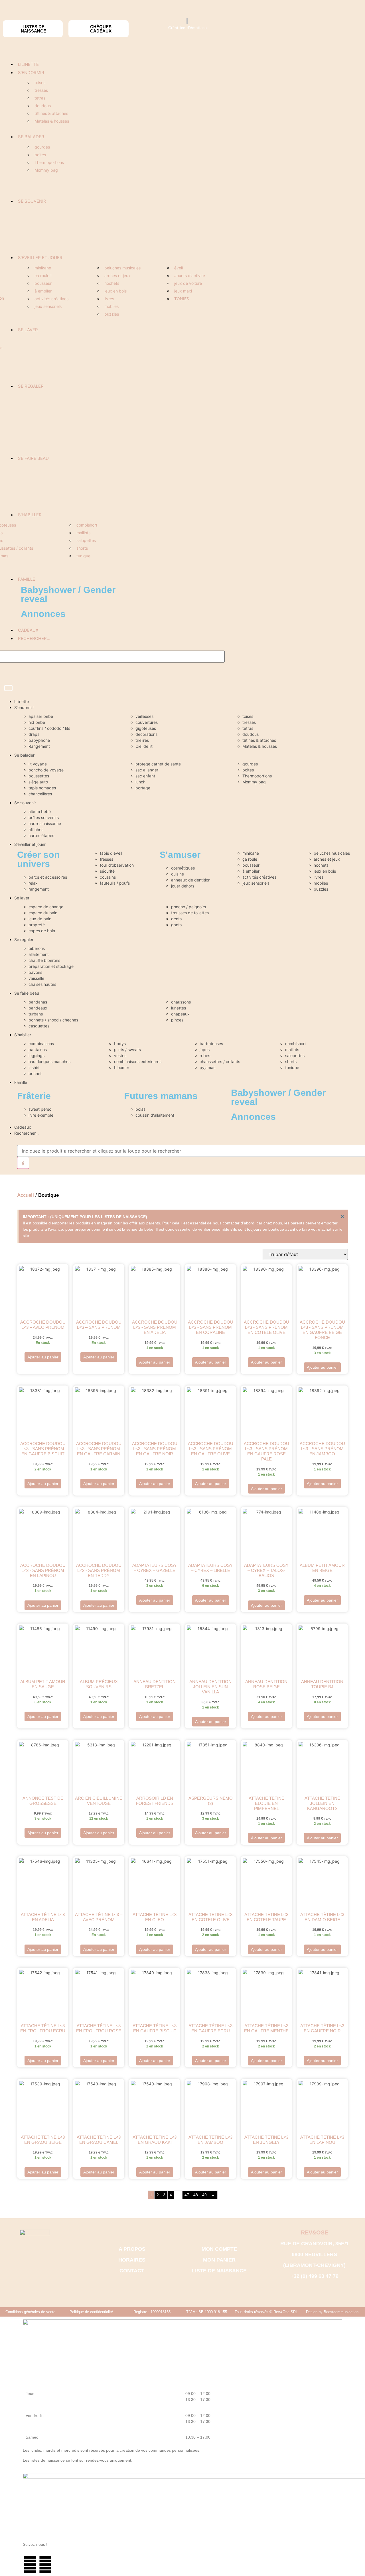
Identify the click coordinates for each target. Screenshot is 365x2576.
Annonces (43, 614)
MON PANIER (219, 2260)
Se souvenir (32, 201)
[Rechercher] (23, 1163)
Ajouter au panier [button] (43, 1357)
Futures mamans (161, 1096)
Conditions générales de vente (30, 2312)
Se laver (28, 330)
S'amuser (180, 855)
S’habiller (30, 515)
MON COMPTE (219, 2249)
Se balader (31, 137)
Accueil (26, 1195)
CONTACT (132, 2271)
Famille (27, 579)
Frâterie (34, 1096)
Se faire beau (33, 458)
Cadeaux (28, 630)
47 (187, 2195)
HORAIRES (132, 2260)
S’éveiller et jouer (40, 258)
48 (196, 2195)
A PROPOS (132, 2249)
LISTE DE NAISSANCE (219, 2271)
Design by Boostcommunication (332, 2312)
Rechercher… (34, 638)
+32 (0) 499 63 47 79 (315, 2276)
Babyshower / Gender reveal (68, 594)
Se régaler (31, 386)
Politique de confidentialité (91, 2312)
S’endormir (31, 73)
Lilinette (28, 64)
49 (204, 2195)
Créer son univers (38, 859)
